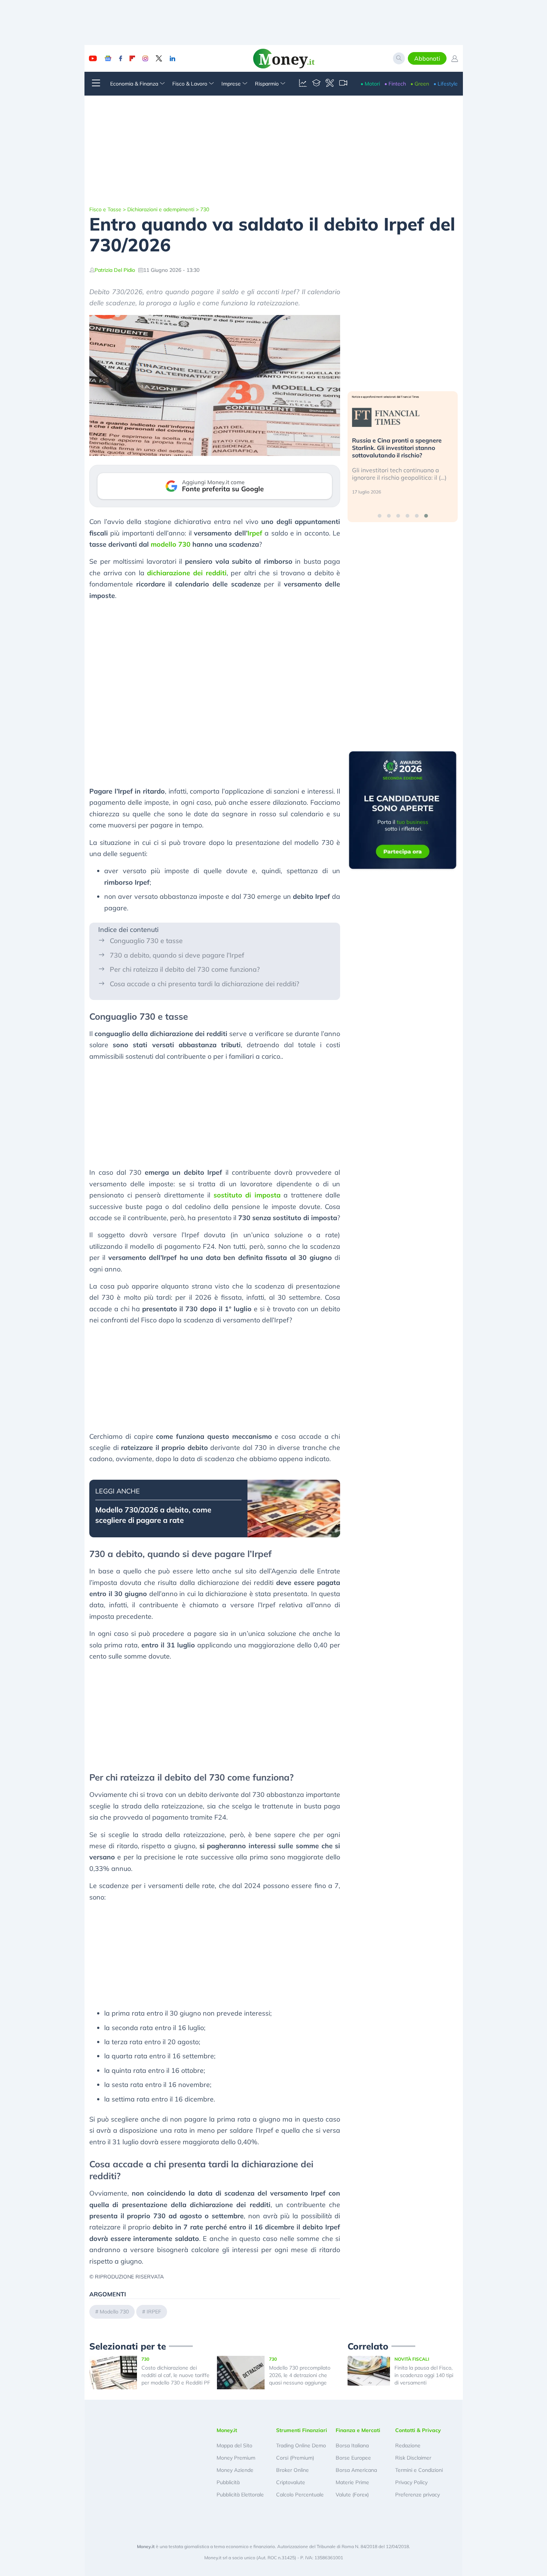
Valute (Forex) (352, 2495)
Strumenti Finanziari (302, 2430)
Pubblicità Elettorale (240, 2495)
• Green (420, 84)
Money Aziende (235, 2470)
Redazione (408, 2445)
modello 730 (171, 544)
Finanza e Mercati (358, 2430)
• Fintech (395, 84)
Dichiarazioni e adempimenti (161, 209)
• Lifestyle (446, 84)
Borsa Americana (356, 2470)
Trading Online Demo (301, 2445)
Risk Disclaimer (413, 2458)
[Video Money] (343, 84)
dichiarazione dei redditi (187, 573)
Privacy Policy (411, 2482)
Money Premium (236, 2458)
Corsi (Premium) (295, 2458)
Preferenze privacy (418, 2495)
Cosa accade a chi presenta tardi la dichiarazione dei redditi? (204, 984)
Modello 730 (114, 2312)
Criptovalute (291, 2482)
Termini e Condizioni (419, 2470)
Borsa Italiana (352, 2445)
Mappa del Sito (234, 2445)
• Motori (370, 84)
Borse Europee (353, 2458)
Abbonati (427, 58)
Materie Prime (352, 2482)
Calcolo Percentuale (300, 2495)
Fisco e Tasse (105, 209)
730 (205, 209)
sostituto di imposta (247, 1195)
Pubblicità (228, 2482)
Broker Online (292, 2470)
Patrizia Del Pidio (115, 270)
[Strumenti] (330, 84)
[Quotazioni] (303, 84)
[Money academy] (316, 84)
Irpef (255, 533)
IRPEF (154, 2312)
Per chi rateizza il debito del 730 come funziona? (185, 969)
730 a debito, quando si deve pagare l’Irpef (177, 955)
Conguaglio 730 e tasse (146, 941)
